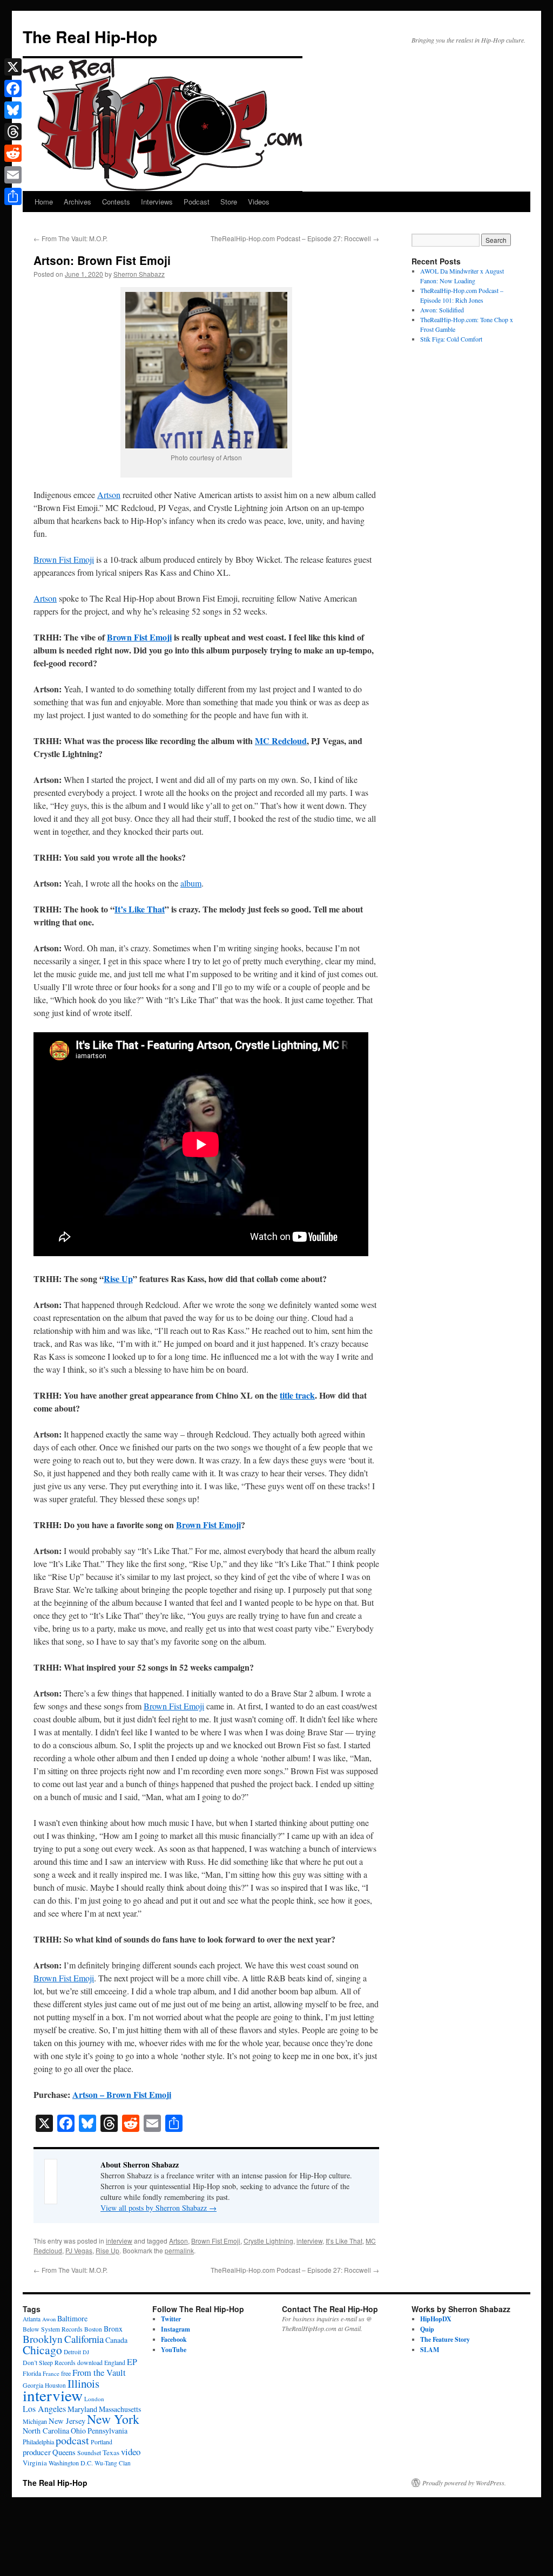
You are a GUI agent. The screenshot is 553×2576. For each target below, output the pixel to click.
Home (44, 202)
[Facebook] (13, 88)
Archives (77, 202)
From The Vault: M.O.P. (70, 238)
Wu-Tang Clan (113, 2463)
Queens (64, 2452)
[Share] (13, 196)
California (84, 2339)
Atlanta (32, 2319)
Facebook (174, 2339)
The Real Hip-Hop (90, 36)
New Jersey (67, 2421)
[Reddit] (13, 153)
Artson (109, 495)
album (191, 883)
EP (132, 2362)
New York (113, 2419)
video (131, 2452)
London (94, 2399)
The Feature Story (445, 2339)
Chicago (42, 2350)
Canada (116, 2340)
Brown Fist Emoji (64, 559)
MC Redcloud (281, 741)
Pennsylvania (107, 2431)
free (66, 2373)
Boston (93, 2329)
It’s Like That (140, 909)
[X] (13, 67)
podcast (72, 2440)
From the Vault (99, 2373)
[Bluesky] (13, 110)
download (90, 2363)
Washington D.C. (71, 2463)
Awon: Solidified (442, 310)
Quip (427, 2329)
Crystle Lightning (268, 2241)
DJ (86, 2352)
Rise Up (118, 1279)
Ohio (78, 2431)
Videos (259, 202)
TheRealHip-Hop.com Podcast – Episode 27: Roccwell (295, 238)
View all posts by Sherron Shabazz (159, 2208)
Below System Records (53, 2329)
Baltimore (72, 2318)
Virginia (35, 2463)
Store (229, 202)
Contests (116, 202)
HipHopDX (436, 2319)
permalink (179, 2250)
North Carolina (46, 2431)
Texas (111, 2452)
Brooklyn (43, 2339)
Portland (102, 2442)
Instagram (176, 2329)
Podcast (197, 202)
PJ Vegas (79, 2250)
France (51, 2373)
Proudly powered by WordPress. (464, 2483)
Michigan (35, 2421)
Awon (49, 2319)
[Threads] (13, 132)
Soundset (89, 2453)
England (115, 2363)
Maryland (82, 2409)
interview (119, 2241)
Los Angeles (44, 2408)
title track (297, 1395)
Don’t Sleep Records (49, 2363)
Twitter (171, 2319)
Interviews (157, 202)
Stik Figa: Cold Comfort (451, 339)
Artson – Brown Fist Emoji (122, 2094)
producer (37, 2452)
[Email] (13, 175)
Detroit (72, 2352)
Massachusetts (120, 2409)
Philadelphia (38, 2442)
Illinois (83, 2383)
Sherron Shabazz (139, 274)
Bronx (113, 2329)
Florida (32, 2373)
